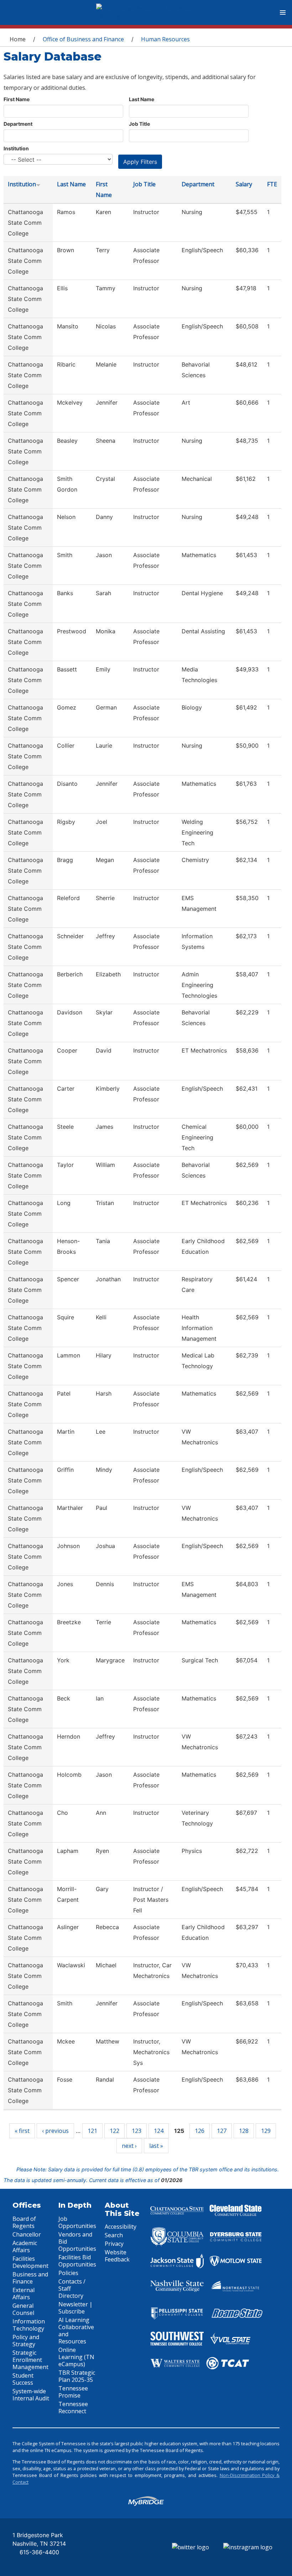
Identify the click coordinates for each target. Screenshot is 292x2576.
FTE (272, 184)
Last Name (142, 99)
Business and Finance (30, 2278)
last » (156, 2146)
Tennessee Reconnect (73, 2408)
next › (129, 2146)
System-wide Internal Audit (31, 2395)
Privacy (114, 2244)
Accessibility (121, 2227)
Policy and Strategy (26, 2341)
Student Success (23, 2379)
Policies (68, 2273)
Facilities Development (30, 2262)
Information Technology (29, 2325)
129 (266, 2131)
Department (18, 124)
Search (114, 2235)
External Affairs (24, 2294)
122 (114, 2131)
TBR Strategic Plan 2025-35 (77, 2376)
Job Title (139, 124)
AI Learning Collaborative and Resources (76, 2331)
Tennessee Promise (73, 2392)
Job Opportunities (77, 2222)
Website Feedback (117, 2256)
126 (200, 2131)
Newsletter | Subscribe (75, 2308)
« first (22, 2131)
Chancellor (27, 2234)
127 (222, 2131)
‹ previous (55, 2131)
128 (244, 2131)
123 (137, 2131)
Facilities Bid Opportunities (77, 2261)
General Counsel (23, 2309)
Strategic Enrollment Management (30, 2360)
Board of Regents (24, 2222)
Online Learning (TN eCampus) (76, 2357)
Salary (244, 184)
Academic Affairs (25, 2247)
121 (92, 2131)
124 (159, 2131)
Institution (16, 148)
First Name (17, 99)
